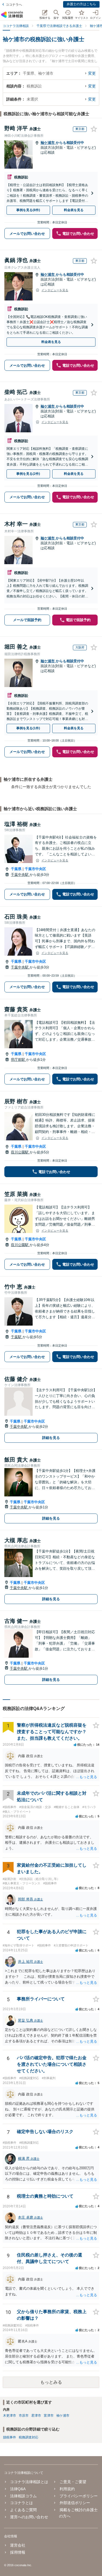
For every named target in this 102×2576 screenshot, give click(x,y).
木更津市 (10, 2416)
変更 (92, 73)
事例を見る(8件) (28, 210)
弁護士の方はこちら (81, 4)
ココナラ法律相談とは (29, 2482)
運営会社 (18, 2545)
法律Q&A (18, 2489)
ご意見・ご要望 (73, 2482)
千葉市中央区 (35, 869)
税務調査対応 (29, 2437)
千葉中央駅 (20, 875)
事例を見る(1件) (28, 728)
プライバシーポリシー (78, 2496)
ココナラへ (14, 5)
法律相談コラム (23, 2496)
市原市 (24, 2416)
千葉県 (16, 869)
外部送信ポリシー (75, 2503)
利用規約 (67, 2489)
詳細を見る (51, 1438)
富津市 (49, 2416)
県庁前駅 (18, 1060)
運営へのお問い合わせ (29, 2517)
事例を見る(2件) (28, 474)
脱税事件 (10, 2437)
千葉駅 (17, 1337)
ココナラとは (21, 2503)
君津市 (36, 2416)
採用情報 (18, 2552)
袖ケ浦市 (48, 143)
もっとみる (51, 2382)
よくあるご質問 (23, 2510)
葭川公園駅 (20, 1152)
